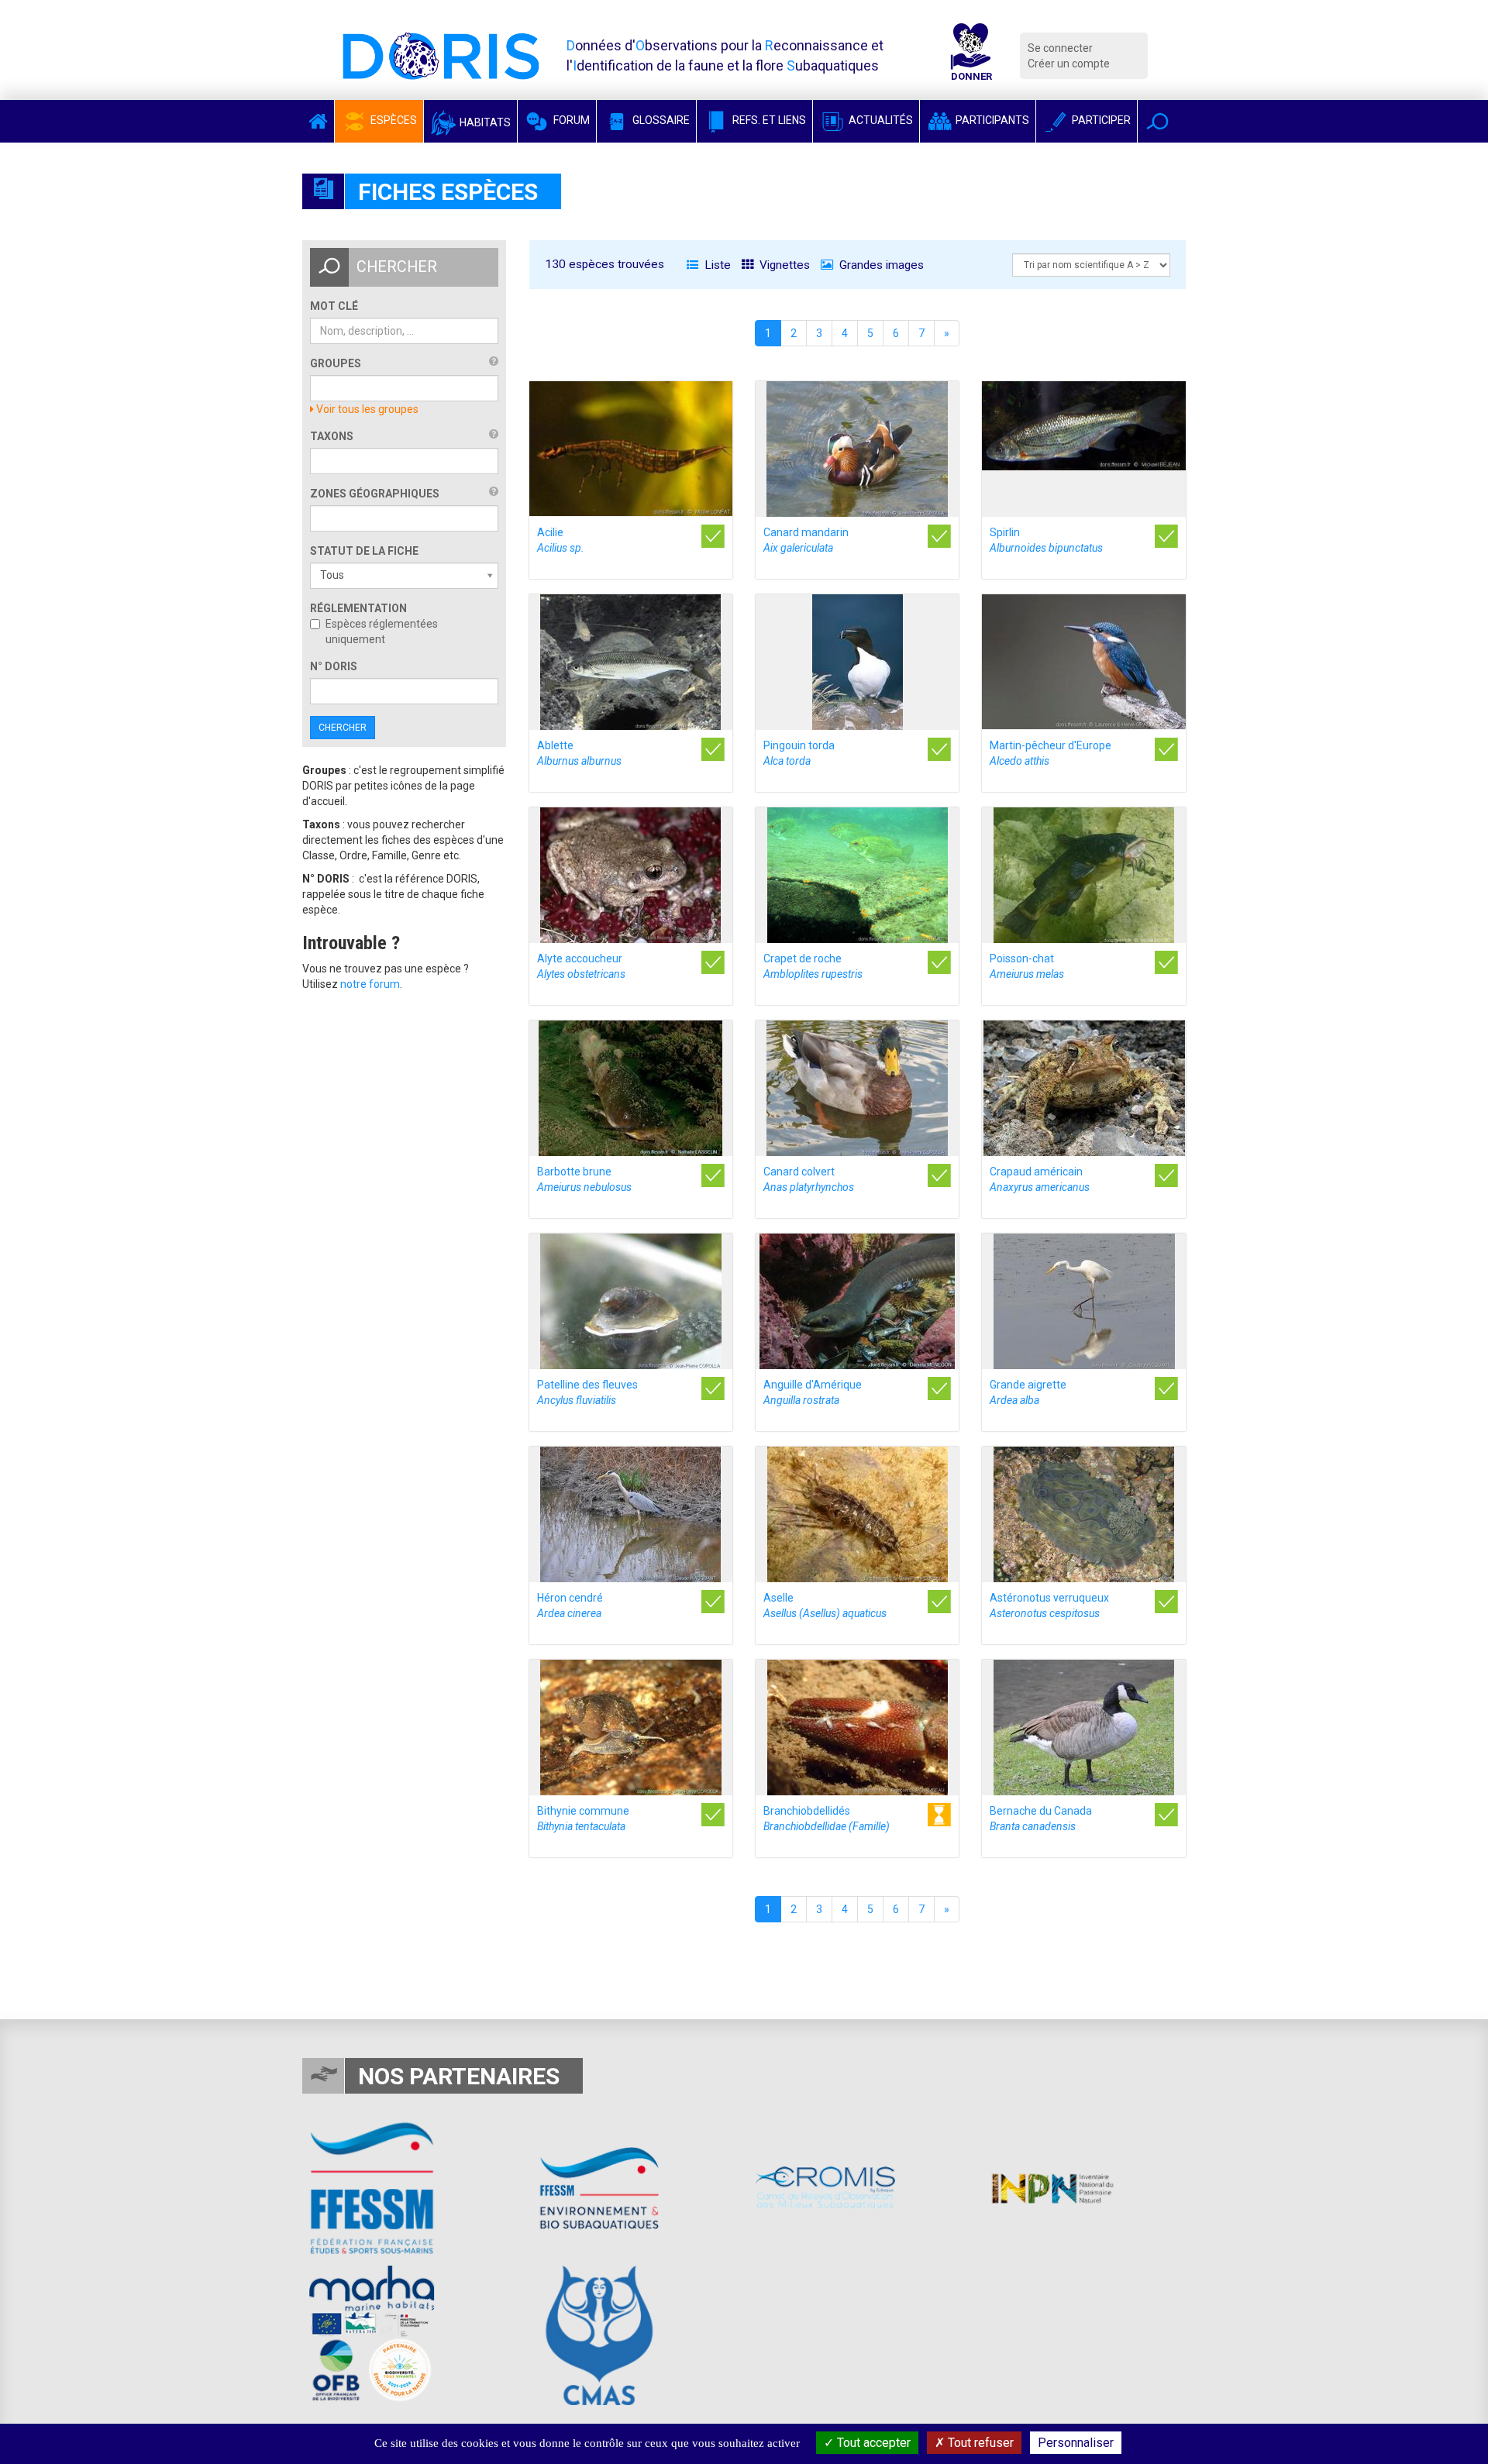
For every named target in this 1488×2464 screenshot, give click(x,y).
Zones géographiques (375, 494)
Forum (570, 120)
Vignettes (783, 265)
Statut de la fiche (364, 551)
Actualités (880, 120)
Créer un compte (1069, 64)
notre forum (370, 984)
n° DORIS (334, 666)
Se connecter (1060, 48)
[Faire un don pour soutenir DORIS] (971, 56)
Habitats (484, 122)
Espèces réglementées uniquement (382, 631)
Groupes (336, 363)
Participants (991, 120)
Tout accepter (872, 2443)
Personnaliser (1076, 2443)
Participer (1100, 120)
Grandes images (880, 265)
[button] (1157, 121)
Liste (716, 265)
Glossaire (660, 120)
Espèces (393, 120)
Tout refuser (979, 2443)
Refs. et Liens (768, 120)
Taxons (332, 436)
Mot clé (334, 306)
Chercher (343, 728)
